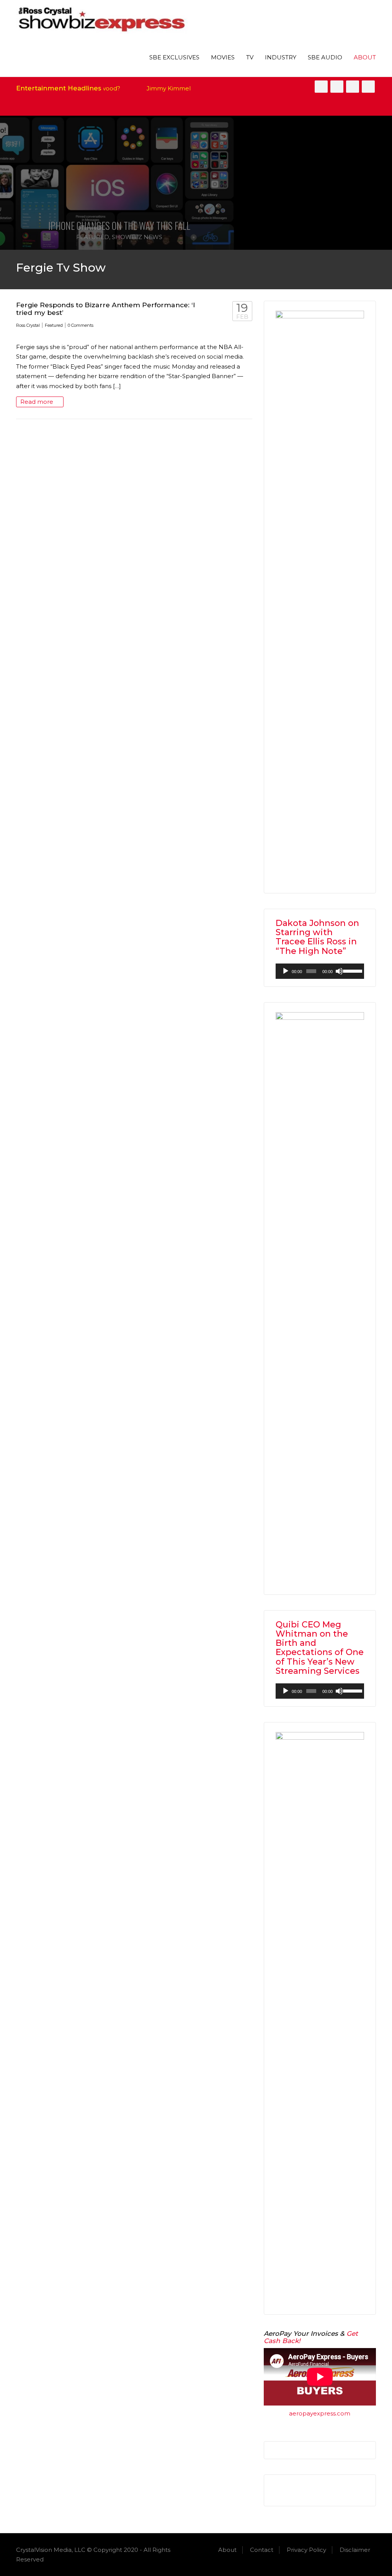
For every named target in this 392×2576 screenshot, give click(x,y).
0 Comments (81, 325)
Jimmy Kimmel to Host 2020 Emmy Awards (182, 88)
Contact (262, 2550)
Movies (223, 57)
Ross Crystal (28, 325)
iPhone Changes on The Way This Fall (119, 225)
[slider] (352, 970)
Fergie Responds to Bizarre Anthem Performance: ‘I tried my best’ (106, 309)
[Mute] (339, 971)
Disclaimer (355, 2550)
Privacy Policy (306, 2550)
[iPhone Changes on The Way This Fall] (119, 183)
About (365, 57)
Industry (281, 57)
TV (250, 57)
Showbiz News (137, 237)
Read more (38, 402)
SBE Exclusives (174, 57)
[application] (320, 971)
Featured (93, 237)
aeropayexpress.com (320, 2413)
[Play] (286, 971)
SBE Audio (325, 57)
